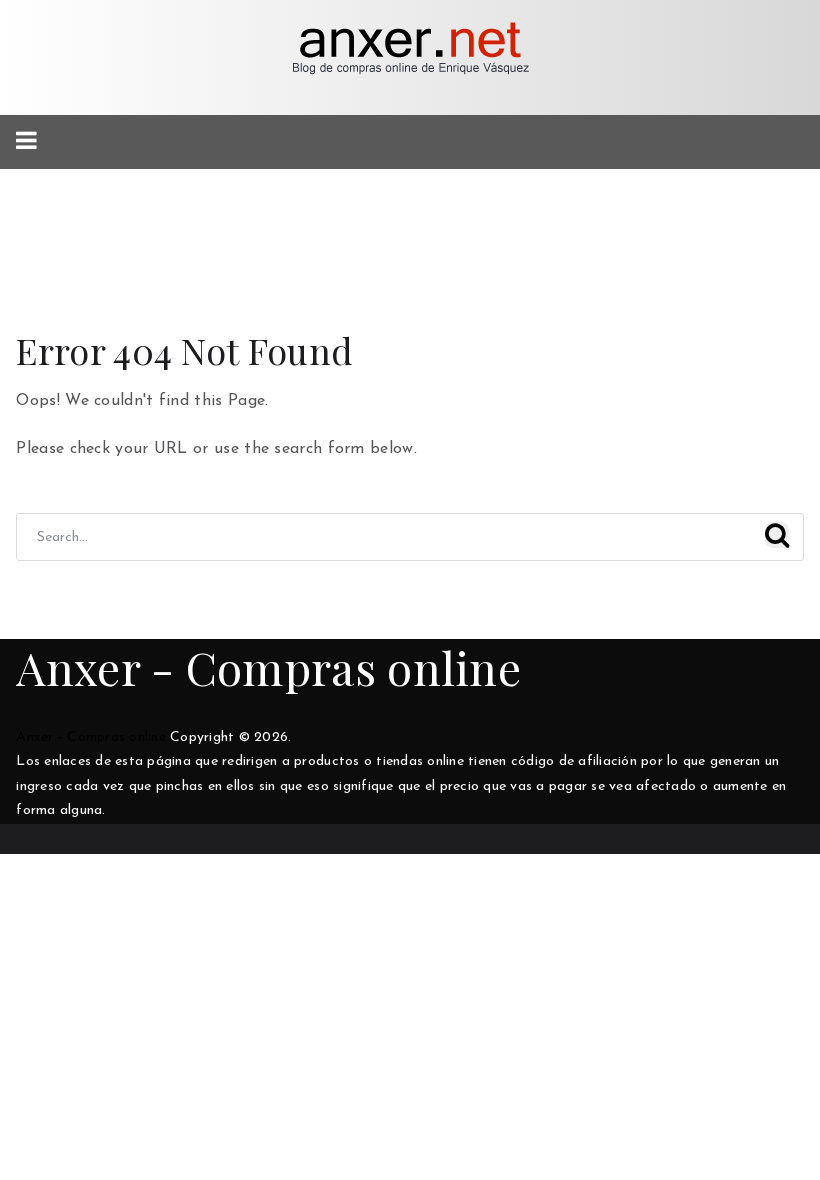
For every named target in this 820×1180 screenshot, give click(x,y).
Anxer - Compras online (268, 667)
